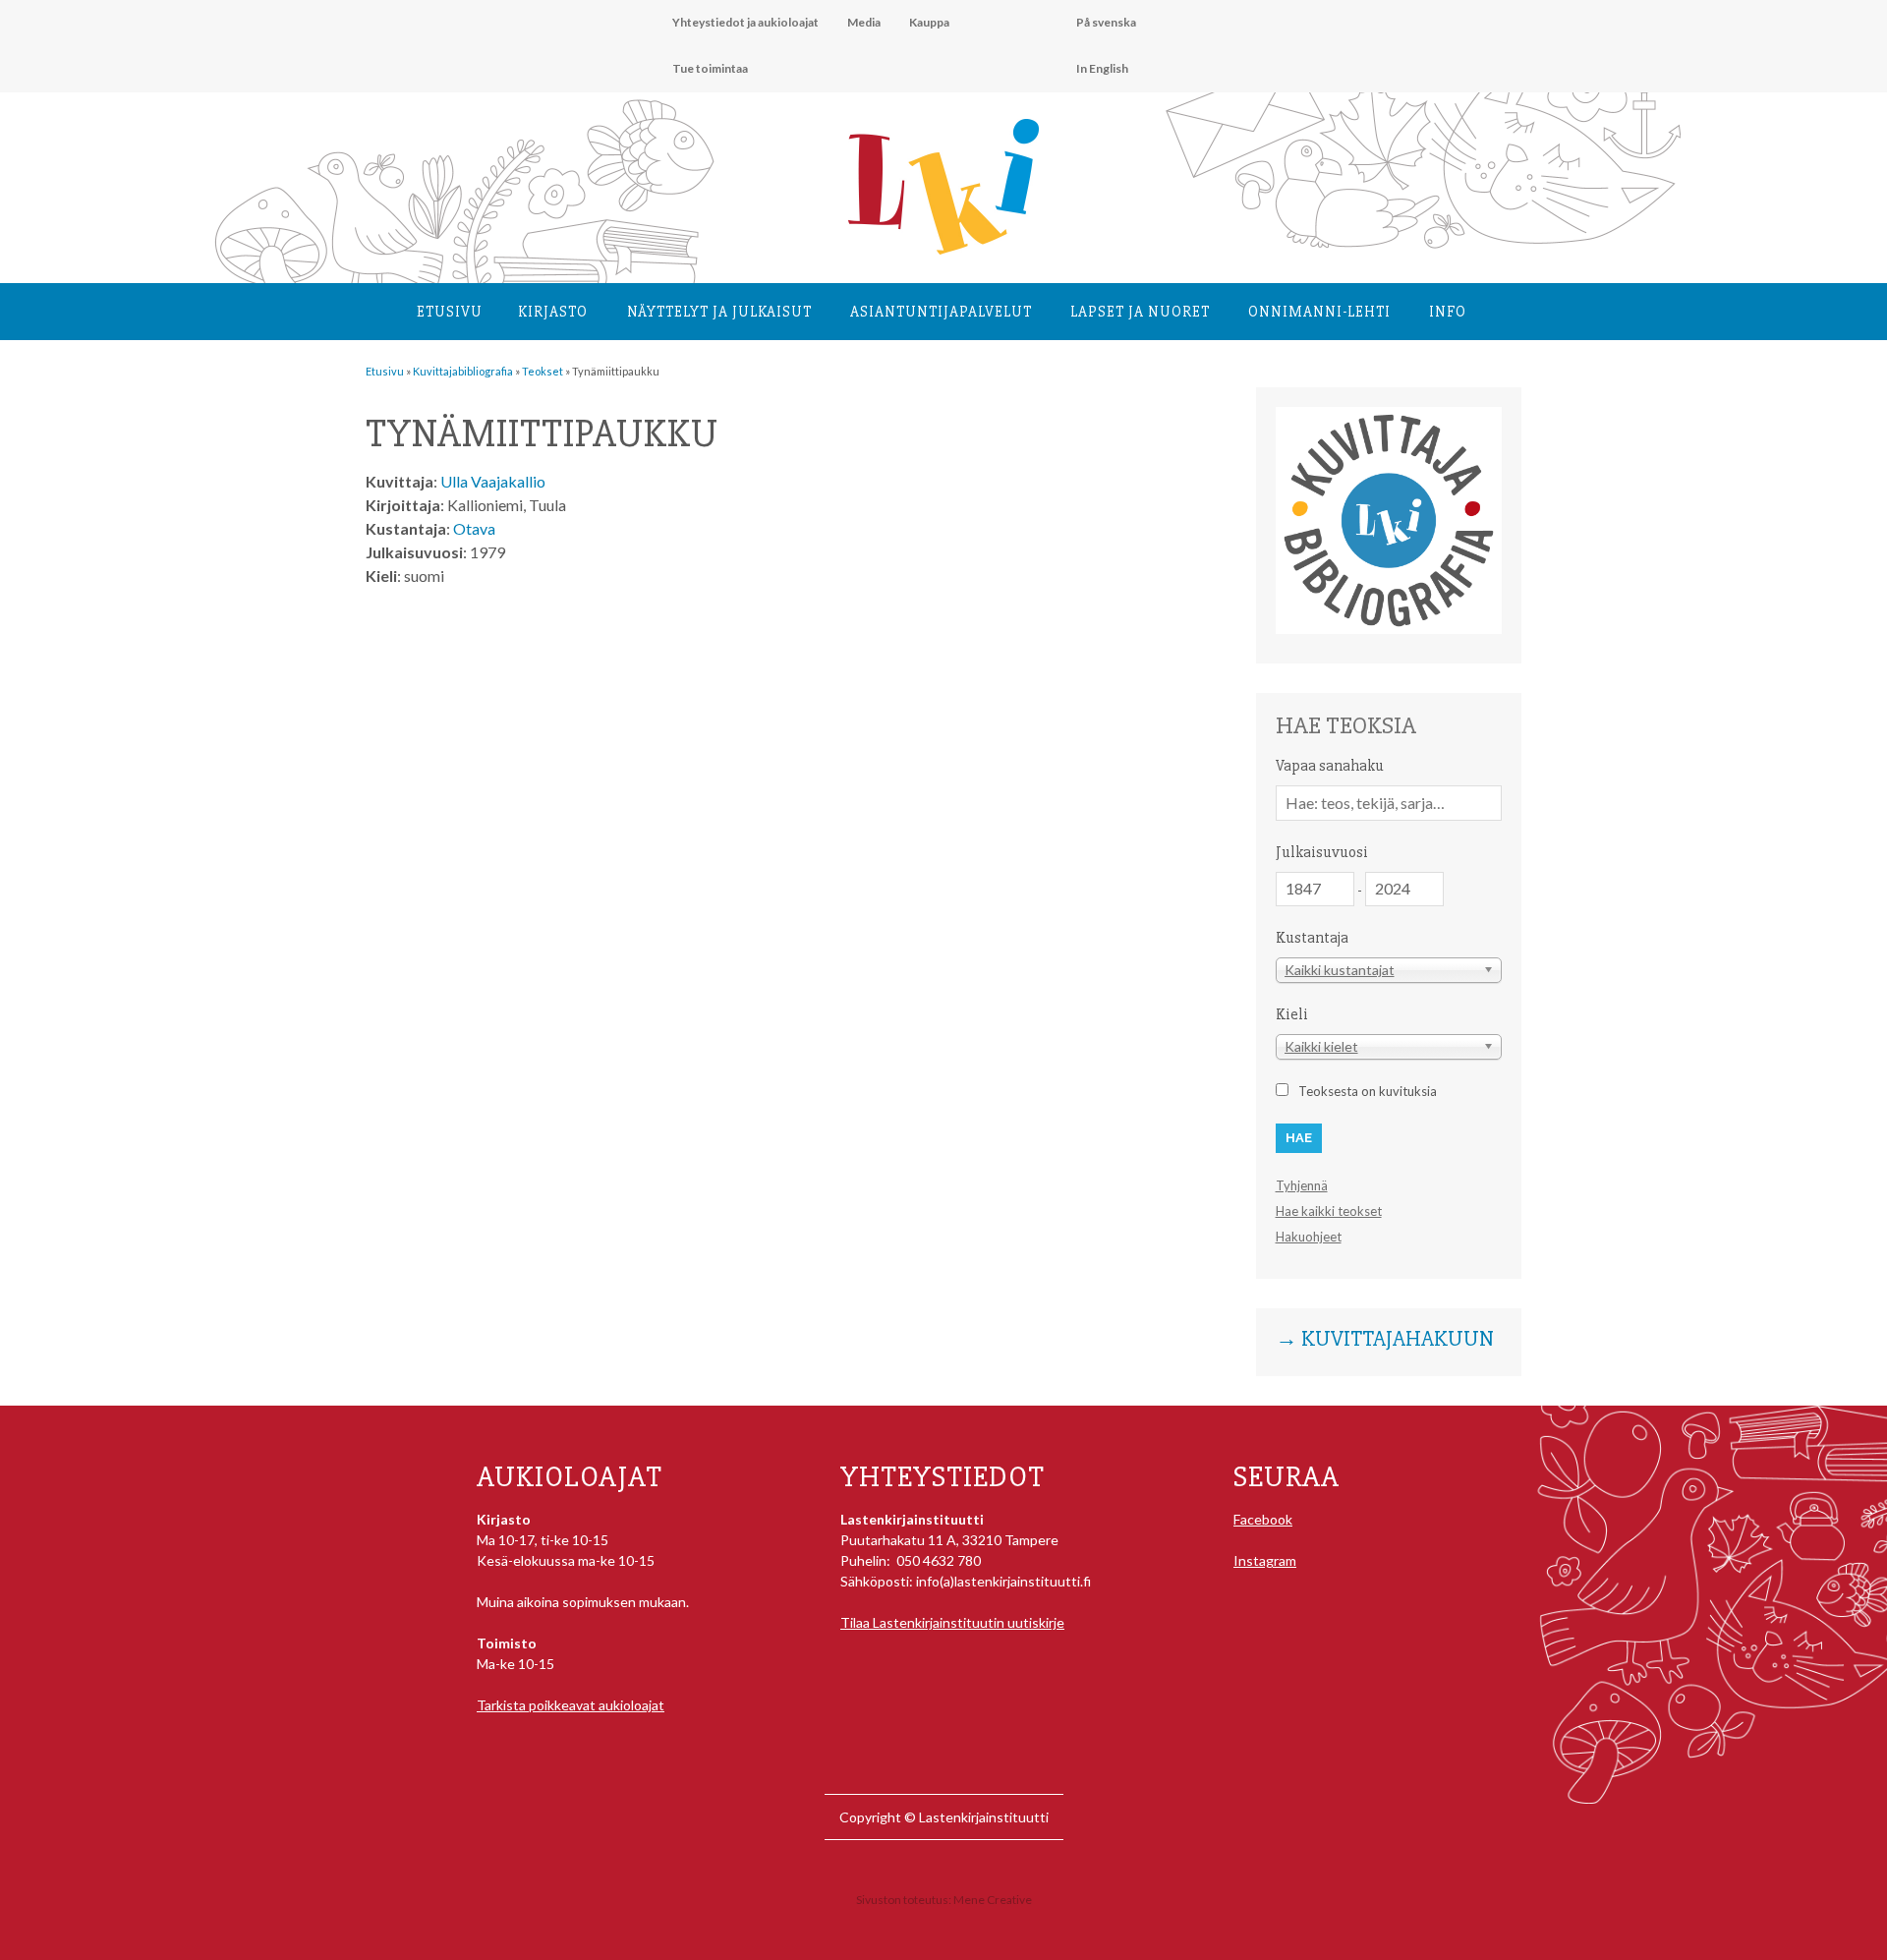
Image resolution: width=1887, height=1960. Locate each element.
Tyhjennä (1302, 1185)
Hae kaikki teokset (1329, 1211)
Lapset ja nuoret (1140, 312)
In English (1102, 68)
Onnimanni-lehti (1319, 312)
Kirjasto (553, 312)
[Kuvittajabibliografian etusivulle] (1389, 629)
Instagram (1265, 1560)
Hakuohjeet (1309, 1237)
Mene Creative (993, 1900)
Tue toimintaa (710, 68)
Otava (474, 528)
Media (864, 22)
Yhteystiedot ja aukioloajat (745, 22)
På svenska (1106, 22)
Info (1448, 312)
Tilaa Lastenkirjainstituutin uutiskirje (952, 1622)
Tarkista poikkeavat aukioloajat (571, 1705)
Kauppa (929, 22)
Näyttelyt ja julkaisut (719, 312)
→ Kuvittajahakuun (1385, 1340)
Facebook (1263, 1519)
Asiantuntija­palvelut (941, 312)
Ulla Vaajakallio (493, 481)
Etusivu (450, 312)
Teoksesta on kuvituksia (1368, 1091)
